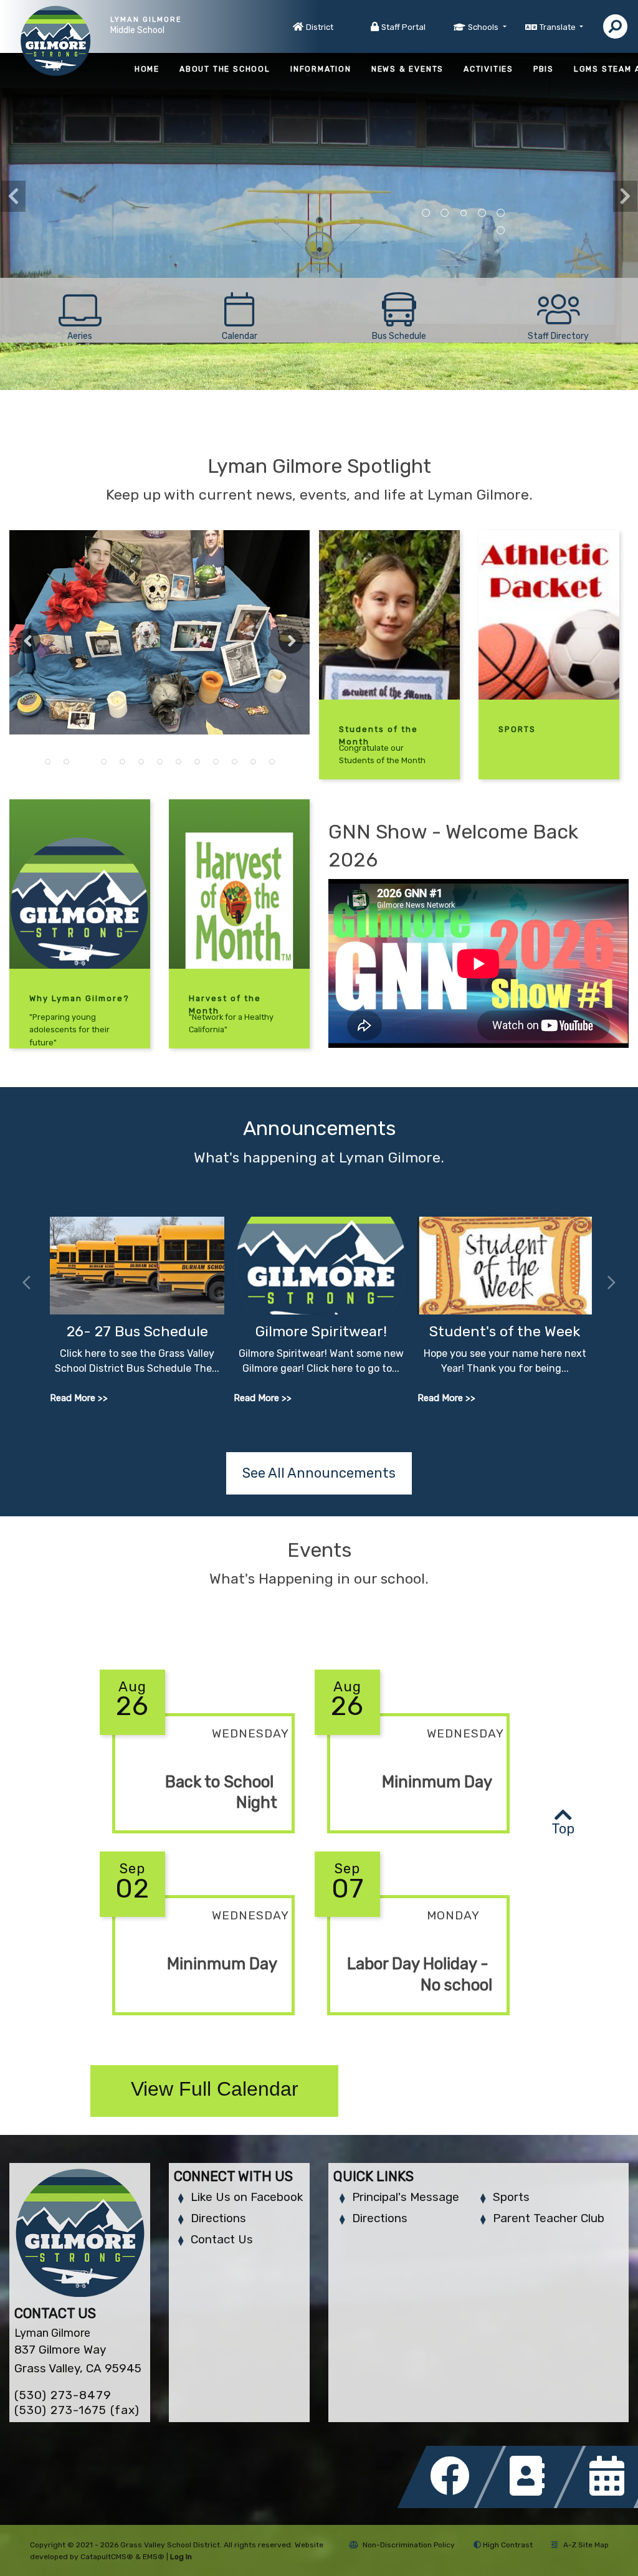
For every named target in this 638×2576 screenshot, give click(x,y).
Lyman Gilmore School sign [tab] (501, 213)
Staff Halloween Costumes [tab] (122, 762)
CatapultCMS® (107, 2557)
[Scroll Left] (26, 1283)
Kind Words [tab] (482, 213)
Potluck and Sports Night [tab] (178, 762)
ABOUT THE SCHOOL (225, 69)
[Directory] (533, 2505)
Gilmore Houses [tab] (501, 231)
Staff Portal (403, 27)
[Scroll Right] (612, 1283)
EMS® (154, 2557)
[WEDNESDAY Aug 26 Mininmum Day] (412, 1843)
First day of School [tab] (197, 762)
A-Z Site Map (586, 2545)
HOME (147, 69)
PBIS (544, 69)
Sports (511, 2197)
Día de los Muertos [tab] (85, 762)
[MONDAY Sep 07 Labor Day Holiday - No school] (412, 2025)
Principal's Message (406, 2197)
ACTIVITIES (488, 69)
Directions (218, 2218)
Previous (13, 196)
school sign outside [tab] (445, 213)
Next (625, 196)
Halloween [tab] (141, 762)
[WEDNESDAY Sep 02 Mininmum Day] (197, 2025)
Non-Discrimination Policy (409, 2545)
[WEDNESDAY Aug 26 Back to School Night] (197, 1843)
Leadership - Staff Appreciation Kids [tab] (47, 762)
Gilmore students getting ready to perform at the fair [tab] (272, 762)
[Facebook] (454, 2505)
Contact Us (222, 2239)
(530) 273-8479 (63, 2395)
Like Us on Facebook (247, 2197)
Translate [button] (559, 27)
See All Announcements (319, 1473)
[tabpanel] (159, 632)
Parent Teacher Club (549, 2218)
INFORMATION (321, 69)
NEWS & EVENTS (407, 69)
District (320, 27)
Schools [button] (484, 27)
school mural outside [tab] (464, 213)
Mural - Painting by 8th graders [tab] (426, 213)
